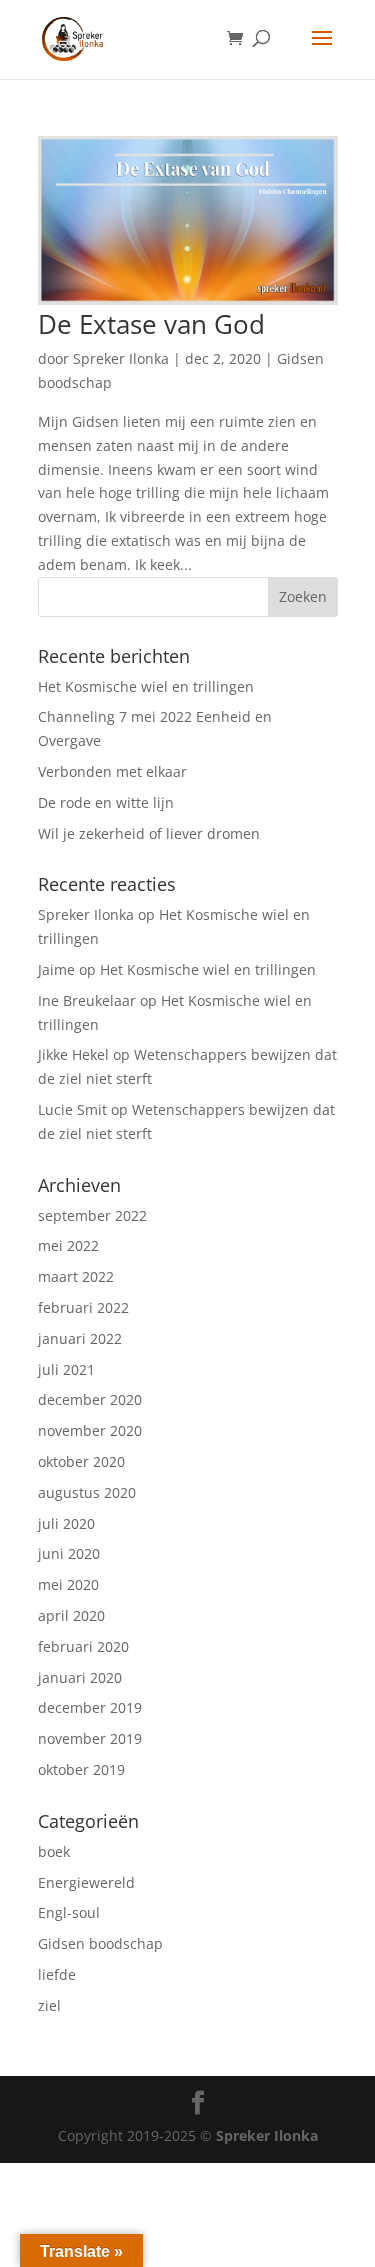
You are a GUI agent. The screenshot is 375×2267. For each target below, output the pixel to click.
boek (54, 1851)
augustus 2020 (87, 1492)
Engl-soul (69, 1912)
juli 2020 (66, 1523)
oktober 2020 (81, 1461)
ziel (49, 2005)
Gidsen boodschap (100, 1943)
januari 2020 (80, 1677)
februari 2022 (83, 1307)
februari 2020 (83, 1646)
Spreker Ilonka (121, 358)
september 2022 (92, 1215)
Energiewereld (86, 1882)
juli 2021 (66, 1369)
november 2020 (90, 1430)
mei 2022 (68, 1245)
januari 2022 (80, 1338)
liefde (57, 1974)
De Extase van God (151, 324)
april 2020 (71, 1615)
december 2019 (90, 1707)
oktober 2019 (81, 1769)
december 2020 (90, 1399)
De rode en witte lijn (106, 802)
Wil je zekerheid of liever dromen (149, 833)
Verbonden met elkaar (112, 771)
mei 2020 (68, 1584)
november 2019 (90, 1738)
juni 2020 (69, 1553)
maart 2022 (76, 1276)
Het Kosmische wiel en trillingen (146, 686)
